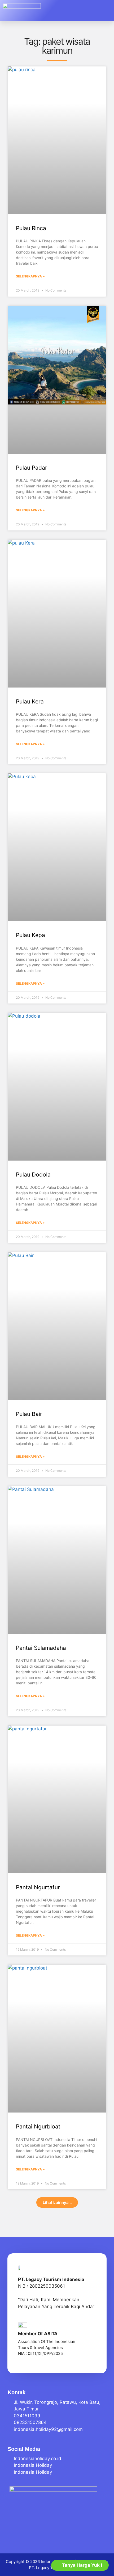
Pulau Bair (29, 1414)
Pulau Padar (32, 468)
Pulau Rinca (31, 228)
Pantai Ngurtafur (38, 1887)
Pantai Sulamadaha (41, 1648)
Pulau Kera (30, 701)
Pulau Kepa (30, 935)
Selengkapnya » (30, 276)
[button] (103, 11)
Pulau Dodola (33, 1175)
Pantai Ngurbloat (38, 2126)
